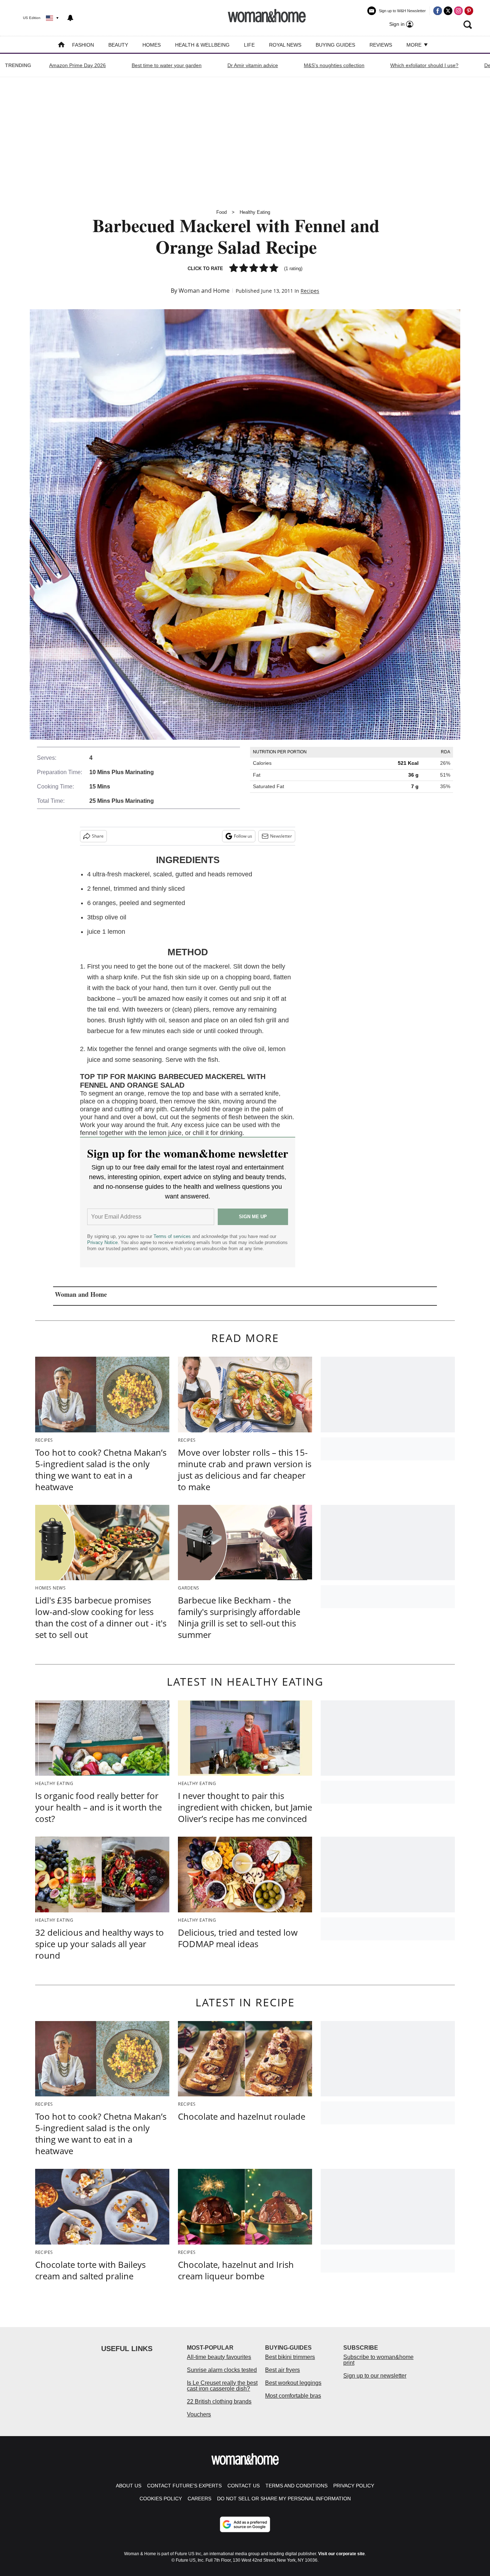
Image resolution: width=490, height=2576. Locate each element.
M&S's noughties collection (334, 65)
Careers (199, 2499)
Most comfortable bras (293, 2396)
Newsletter (281, 836)
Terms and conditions (296, 2486)
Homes (152, 45)
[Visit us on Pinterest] (469, 11)
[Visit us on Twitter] (448, 11)
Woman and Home (204, 291)
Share (98, 836)
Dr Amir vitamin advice (253, 65)
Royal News (285, 45)
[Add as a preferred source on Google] (245, 2524)
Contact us (244, 2486)
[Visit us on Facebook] (438, 11)
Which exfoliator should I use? (424, 65)
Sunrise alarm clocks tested (222, 2370)
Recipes (310, 291)
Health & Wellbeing (202, 45)
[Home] (61, 45)
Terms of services (173, 1236)
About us (129, 2486)
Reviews (381, 45)
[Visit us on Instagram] (458, 11)
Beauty (118, 45)
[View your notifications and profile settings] (70, 18)
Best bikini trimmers (290, 2357)
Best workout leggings (293, 2383)
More (415, 45)
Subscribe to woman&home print (378, 2360)
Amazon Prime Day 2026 (77, 65)
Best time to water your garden (167, 65)
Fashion (83, 45)
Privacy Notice (102, 1242)
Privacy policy (354, 2486)
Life (249, 45)
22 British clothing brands (219, 2401)
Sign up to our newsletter (375, 2376)
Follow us (243, 836)
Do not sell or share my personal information (284, 2499)
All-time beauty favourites (219, 2357)
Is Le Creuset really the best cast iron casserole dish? (222, 2386)
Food (222, 212)
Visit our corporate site (341, 2554)
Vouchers (199, 2414)
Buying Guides (335, 45)
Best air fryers (282, 2370)
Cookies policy (161, 2499)
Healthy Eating (255, 212)
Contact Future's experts (184, 2486)
